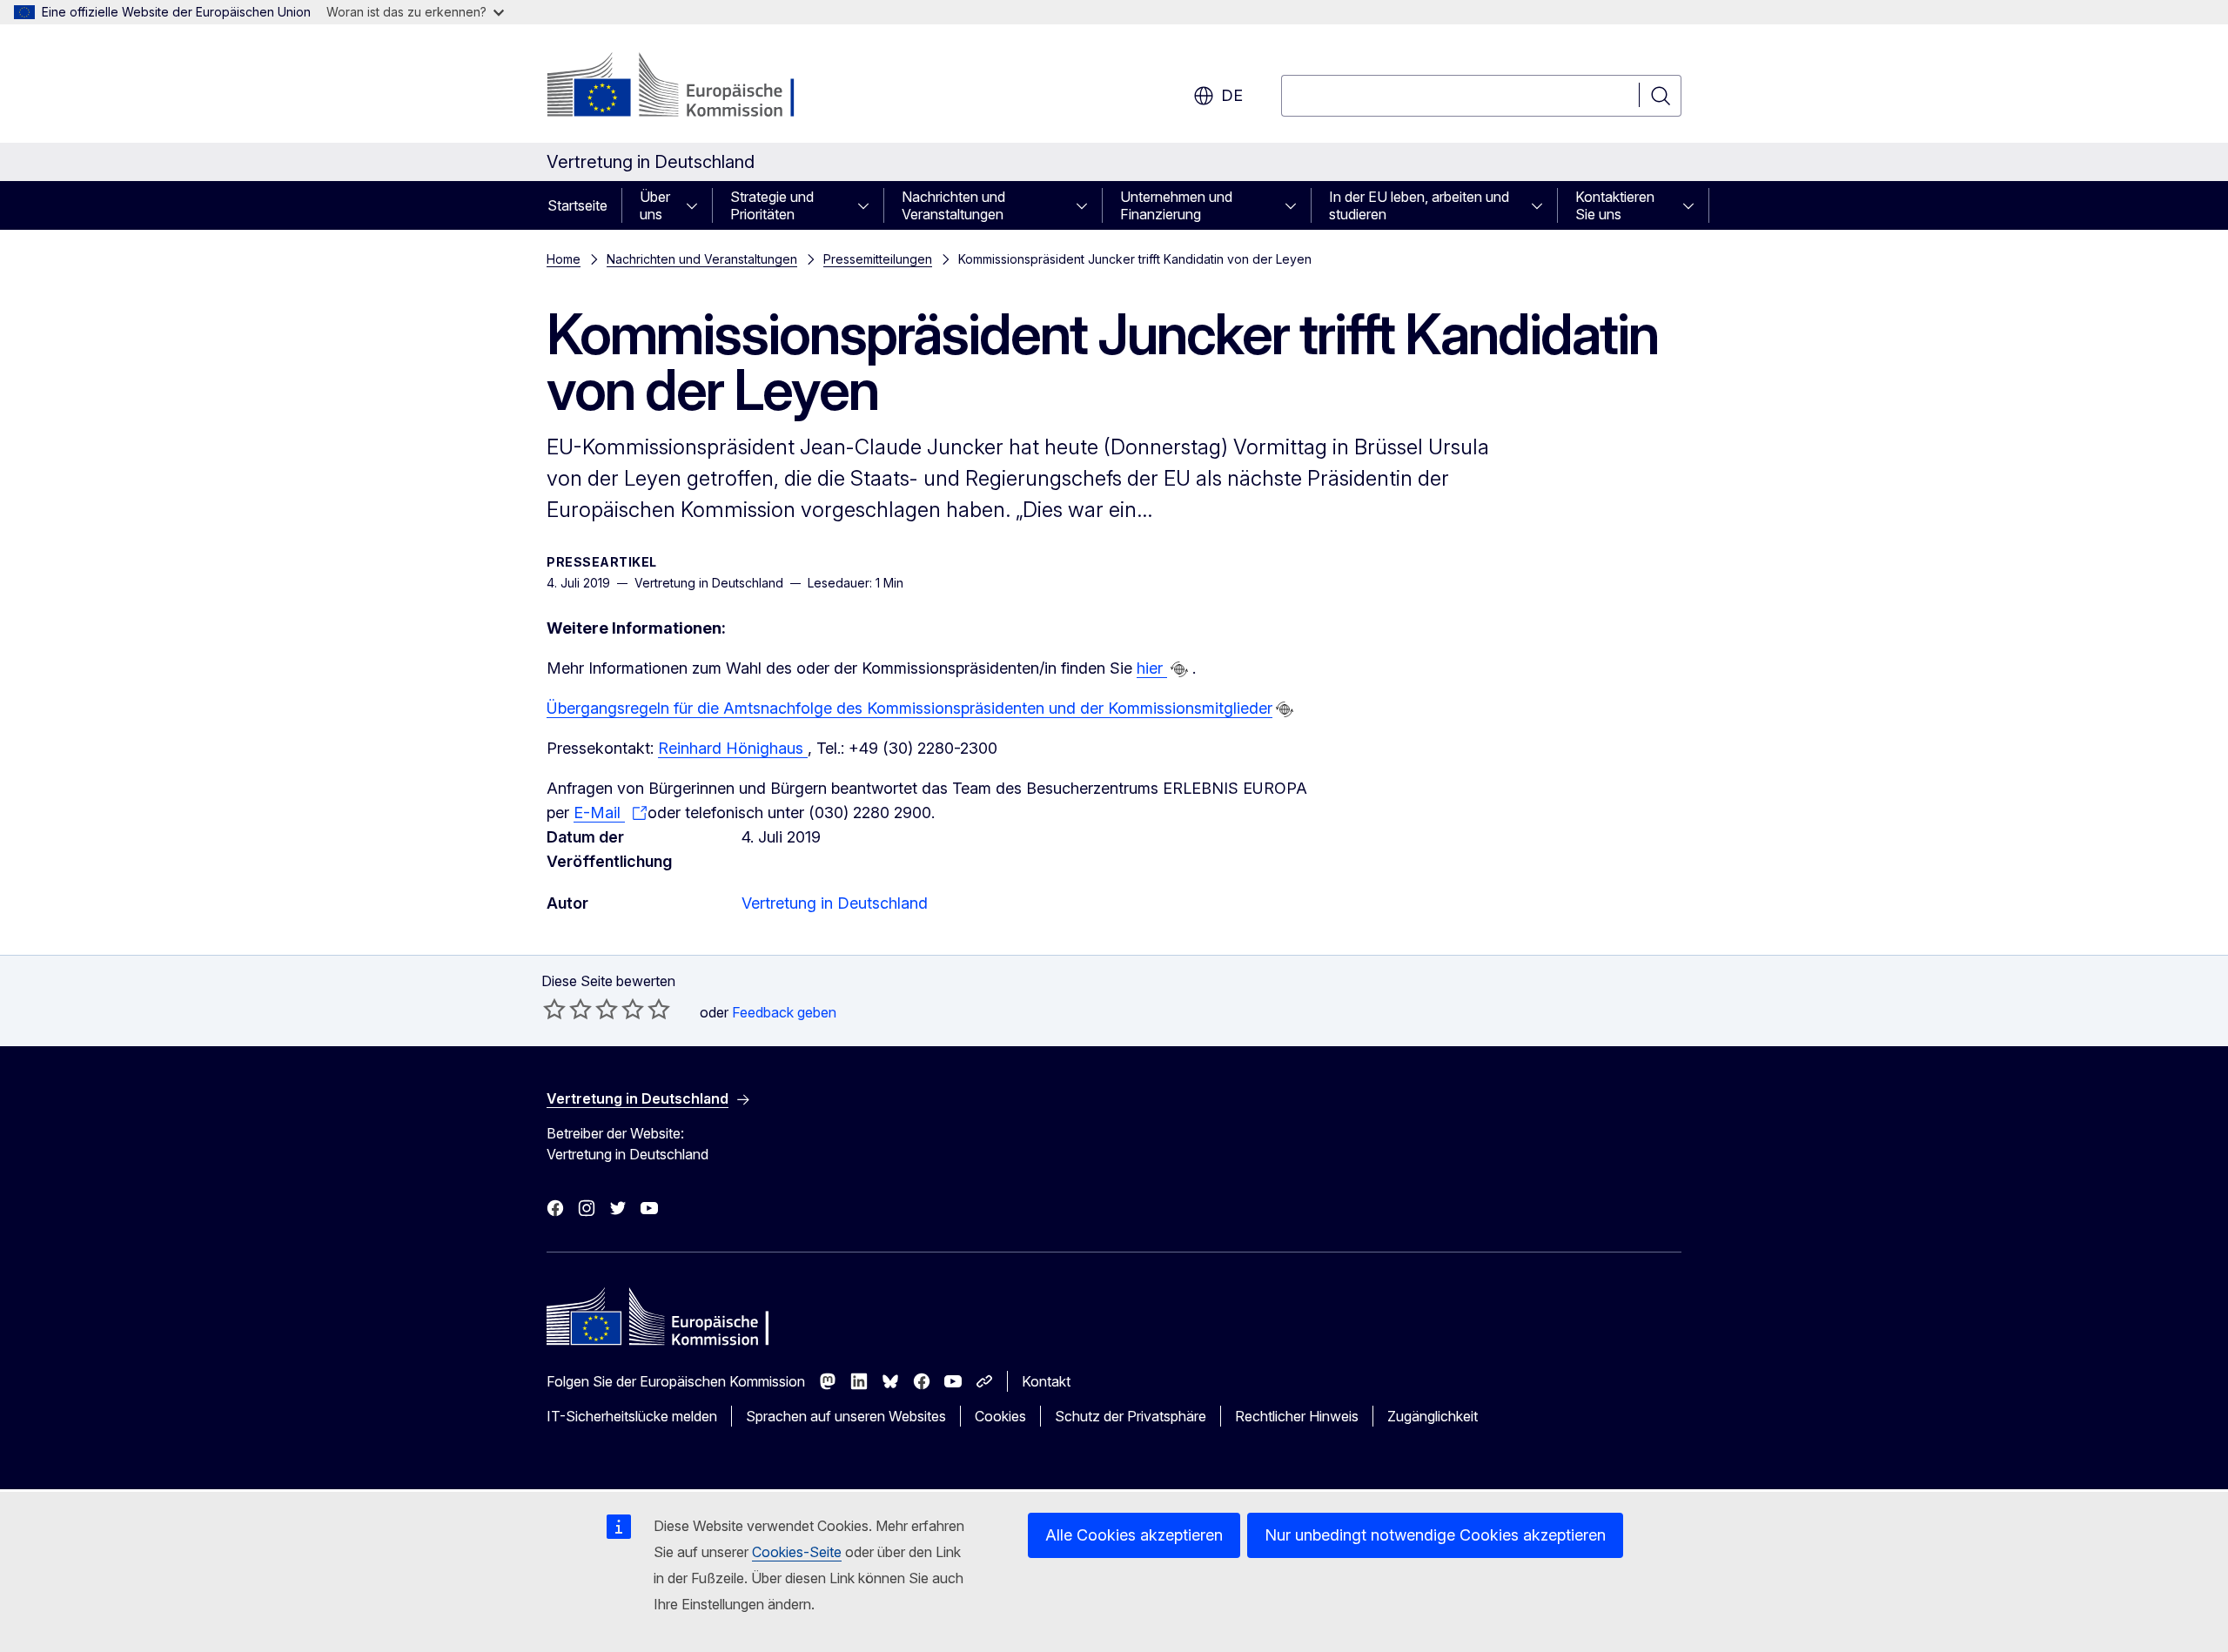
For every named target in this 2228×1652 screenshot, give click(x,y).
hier (1152, 668)
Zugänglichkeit (1433, 1416)
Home (564, 259)
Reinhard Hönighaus (733, 748)
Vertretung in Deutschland (835, 903)
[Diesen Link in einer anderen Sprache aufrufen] (1179, 669)
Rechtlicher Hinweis (1297, 1416)
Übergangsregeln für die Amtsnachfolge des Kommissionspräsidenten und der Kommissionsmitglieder (909, 708)
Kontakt (1046, 1381)
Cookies (1000, 1416)
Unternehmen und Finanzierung (1176, 205)
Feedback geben (784, 1012)
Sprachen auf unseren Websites (846, 1416)
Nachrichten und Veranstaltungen (953, 205)
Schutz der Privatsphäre (1131, 1416)
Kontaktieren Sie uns (1615, 205)
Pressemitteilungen (878, 259)
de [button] (1232, 95)
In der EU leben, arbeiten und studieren (1419, 205)
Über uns (655, 205)
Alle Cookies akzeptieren (1134, 1535)
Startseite (577, 205)
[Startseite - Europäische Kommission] (687, 87)
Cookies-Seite (797, 1552)
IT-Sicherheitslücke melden (632, 1416)
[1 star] (554, 1009)
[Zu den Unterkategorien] (697, 205)
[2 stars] (567, 1009)
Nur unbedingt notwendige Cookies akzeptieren (1435, 1535)
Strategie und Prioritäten (772, 205)
